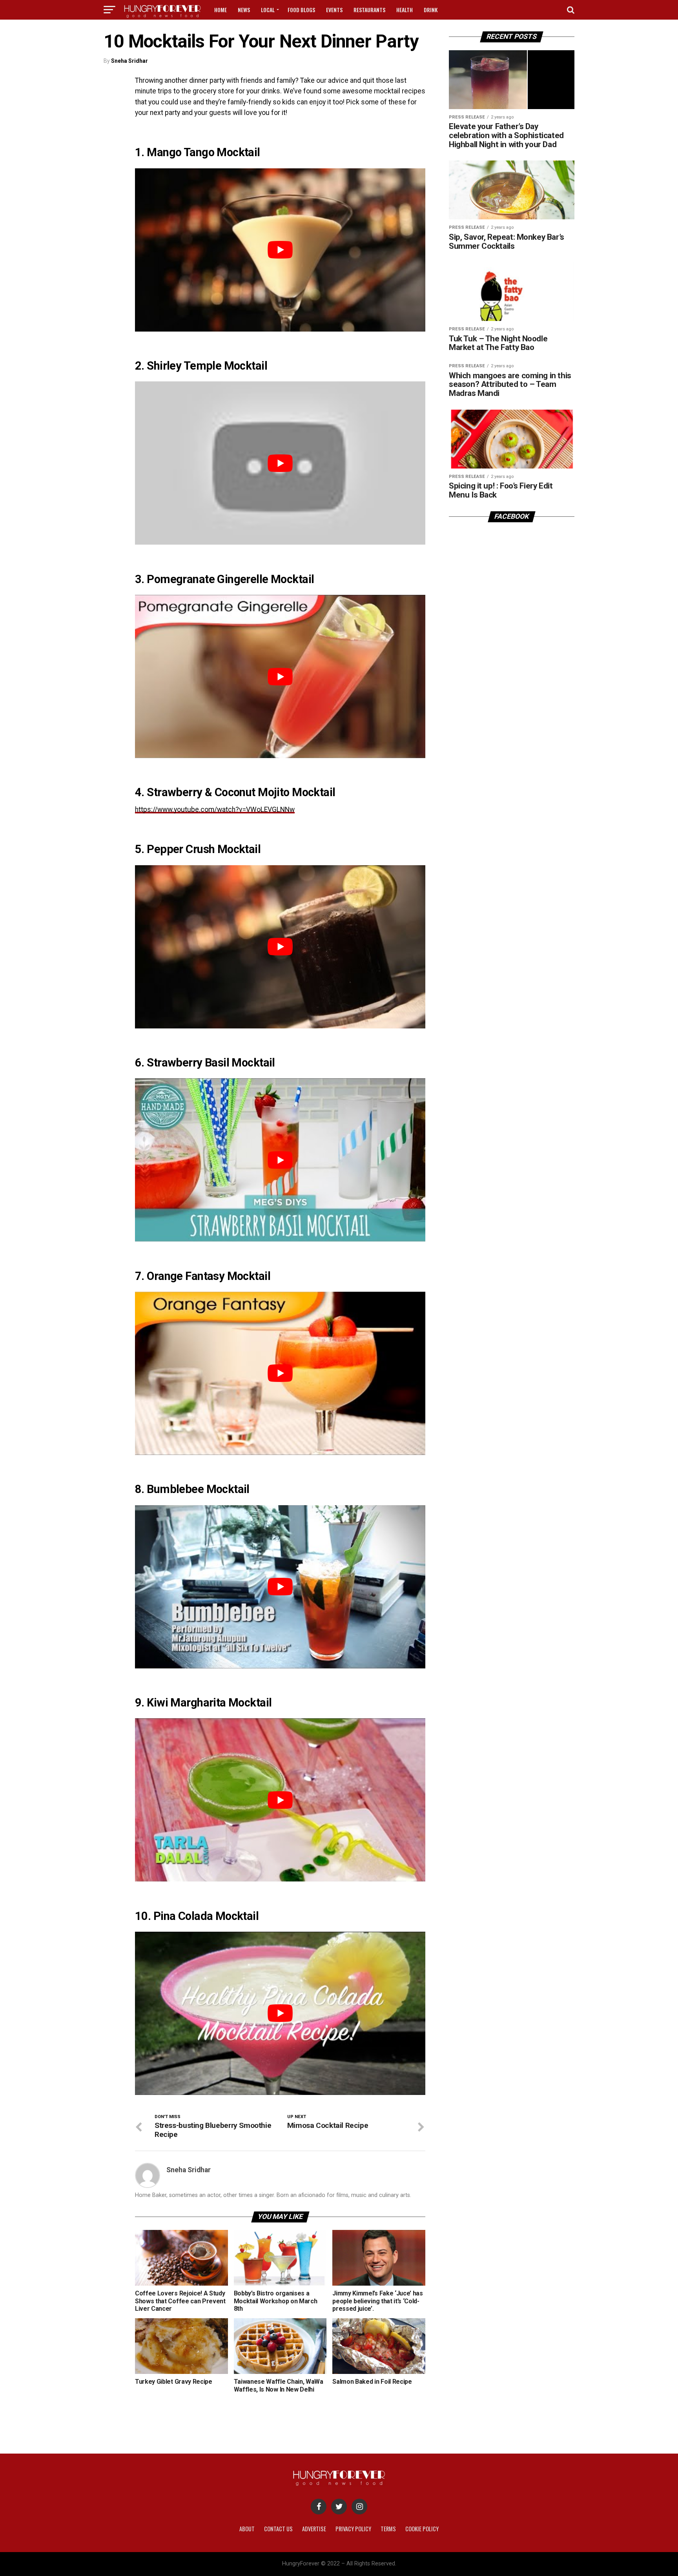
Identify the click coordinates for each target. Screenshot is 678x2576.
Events (334, 10)
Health (405, 10)
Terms (388, 2529)
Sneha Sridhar (129, 61)
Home (221, 10)
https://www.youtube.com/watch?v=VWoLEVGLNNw (215, 809)
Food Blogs (301, 10)
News (244, 10)
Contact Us (278, 2529)
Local (268, 10)
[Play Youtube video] (280, 250)
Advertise (314, 2529)
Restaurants (369, 10)
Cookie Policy (422, 2529)
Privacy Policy (353, 2529)
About (247, 2529)
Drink (431, 10)
